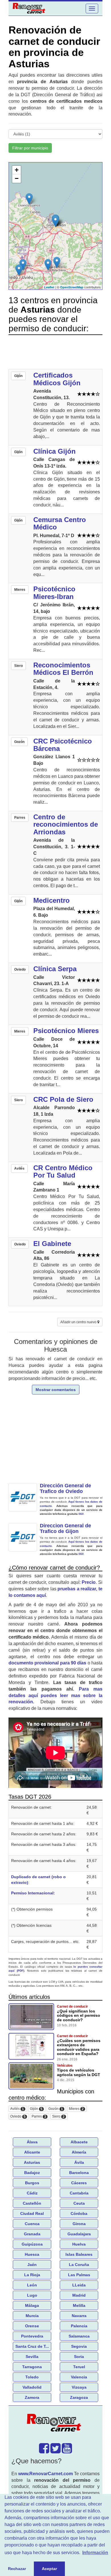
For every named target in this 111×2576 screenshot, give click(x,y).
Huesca (32, 2254)
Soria (79, 2357)
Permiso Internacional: (33, 1893)
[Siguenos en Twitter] (55, 2451)
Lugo (32, 2295)
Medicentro (52, 900)
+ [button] (17, 170)
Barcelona (79, 2173)
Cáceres (79, 2183)
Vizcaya (79, 2387)
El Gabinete (52, 1244)
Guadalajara (79, 2234)
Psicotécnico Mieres (66, 1031)
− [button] (17, 178)
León (32, 2285)
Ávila (79, 2162)
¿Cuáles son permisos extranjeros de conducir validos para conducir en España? (79, 2047)
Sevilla (32, 2357)
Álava (32, 2142)
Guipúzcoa (32, 2244)
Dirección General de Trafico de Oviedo (65, 1488)
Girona (79, 2224)
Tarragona (32, 2367)
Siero (58, 2117)
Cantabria (79, 2193)
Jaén (32, 2265)
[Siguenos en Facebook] (44, 2451)
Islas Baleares (79, 2254)
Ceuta (79, 2203)
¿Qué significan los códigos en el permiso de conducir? (79, 2015)
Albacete (79, 2142)
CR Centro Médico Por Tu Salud (63, 1171)
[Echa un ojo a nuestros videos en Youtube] (67, 2451)
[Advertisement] (55, 353)
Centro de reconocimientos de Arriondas (66, 824)
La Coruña (79, 2265)
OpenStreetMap (72, 287)
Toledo (32, 2377)
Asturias (32, 2162)
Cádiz (32, 2193)
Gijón (36, 2109)
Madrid (79, 2295)
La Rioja (32, 2275)
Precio (89, 1582)
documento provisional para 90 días (47, 1663)
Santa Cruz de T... (32, 2346)
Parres (39, 2117)
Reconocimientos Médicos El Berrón (63, 669)
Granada (32, 2234)
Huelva (79, 2244)
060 (81, 1514)
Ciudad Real (32, 2213)
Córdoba (79, 2213)
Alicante (32, 2152)
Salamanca (79, 2336)
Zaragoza (79, 2397)
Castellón (32, 2203)
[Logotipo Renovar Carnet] (55, 2424)
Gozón (56, 2109)
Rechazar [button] (17, 2569)
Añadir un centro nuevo (79, 1322)
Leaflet (49, 287)
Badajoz (32, 2173)
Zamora (32, 2397)
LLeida (79, 2285)
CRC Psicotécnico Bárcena (63, 745)
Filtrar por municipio (30, 148)
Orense (32, 2326)
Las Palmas (79, 2275)
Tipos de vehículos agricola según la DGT (79, 2072)
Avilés (17, 2109)
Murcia (32, 2316)
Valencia (79, 2377)
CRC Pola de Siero (63, 1099)
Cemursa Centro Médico (60, 523)
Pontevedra (32, 2336)
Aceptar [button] (49, 2569)
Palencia (79, 2326)
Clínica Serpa (55, 969)
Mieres (76, 2109)
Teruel (79, 2367)
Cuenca (32, 2224)
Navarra (79, 2316)
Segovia (79, 2346)
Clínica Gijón (55, 451)
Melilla (79, 2305)
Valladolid (32, 2387)
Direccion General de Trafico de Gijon (65, 1528)
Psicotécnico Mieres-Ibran (54, 593)
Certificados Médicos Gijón (57, 379)
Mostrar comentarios (56, 1390)
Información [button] (95, 2553)
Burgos (32, 2183)
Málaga (32, 2305)
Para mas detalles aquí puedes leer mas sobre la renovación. (55, 1696)
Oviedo (18, 2117)
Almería (79, 2152)
